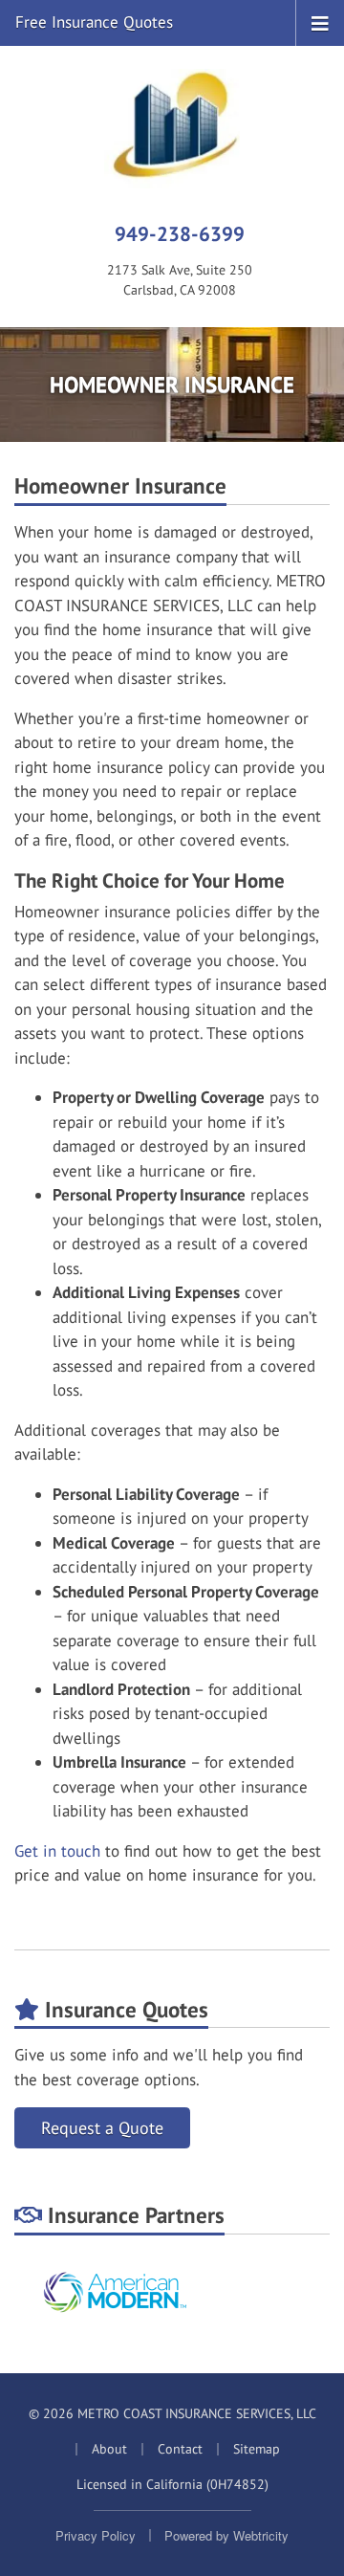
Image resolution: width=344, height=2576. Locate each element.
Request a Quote (102, 2128)
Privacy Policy (96, 2535)
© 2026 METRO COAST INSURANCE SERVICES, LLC (172, 2413)
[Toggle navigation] (320, 22)
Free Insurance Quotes (94, 22)
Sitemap (257, 2449)
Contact (180, 2449)
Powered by (226, 2535)
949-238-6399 (180, 233)
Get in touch (57, 1851)
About (109, 2449)
